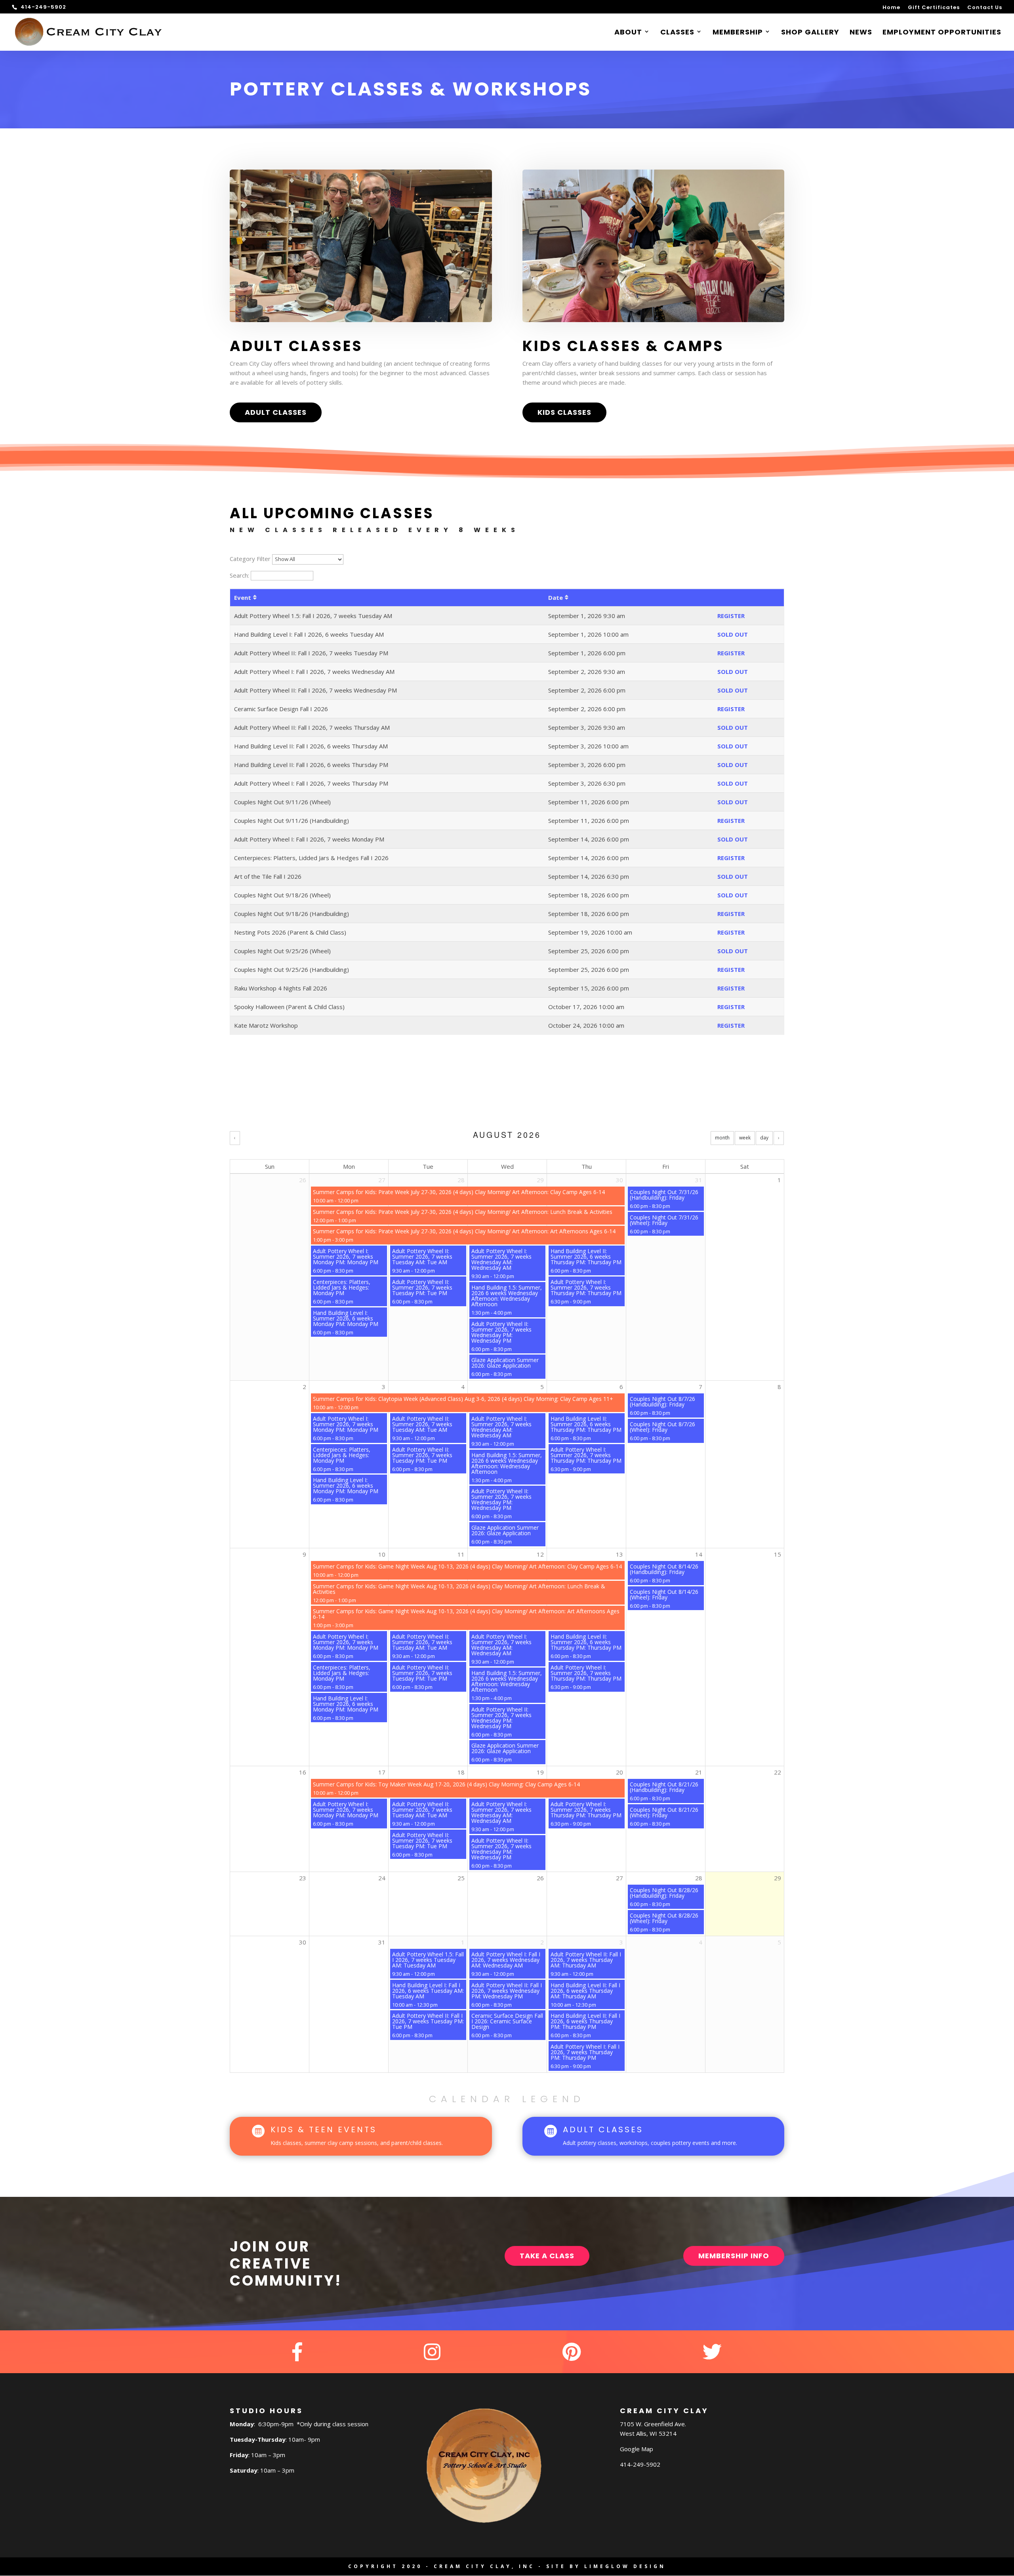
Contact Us (985, 8)
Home (891, 8)
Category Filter (250, 559)
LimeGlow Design (625, 2566)
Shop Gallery (810, 33)
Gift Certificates (934, 8)
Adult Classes (276, 412)
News (861, 33)
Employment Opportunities (942, 33)
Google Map (637, 2449)
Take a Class (547, 2256)
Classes (677, 33)
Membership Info (734, 2256)
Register (731, 616)
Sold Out (733, 634)
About (628, 33)
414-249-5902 (640, 2464)
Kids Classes (564, 412)
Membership (738, 33)
